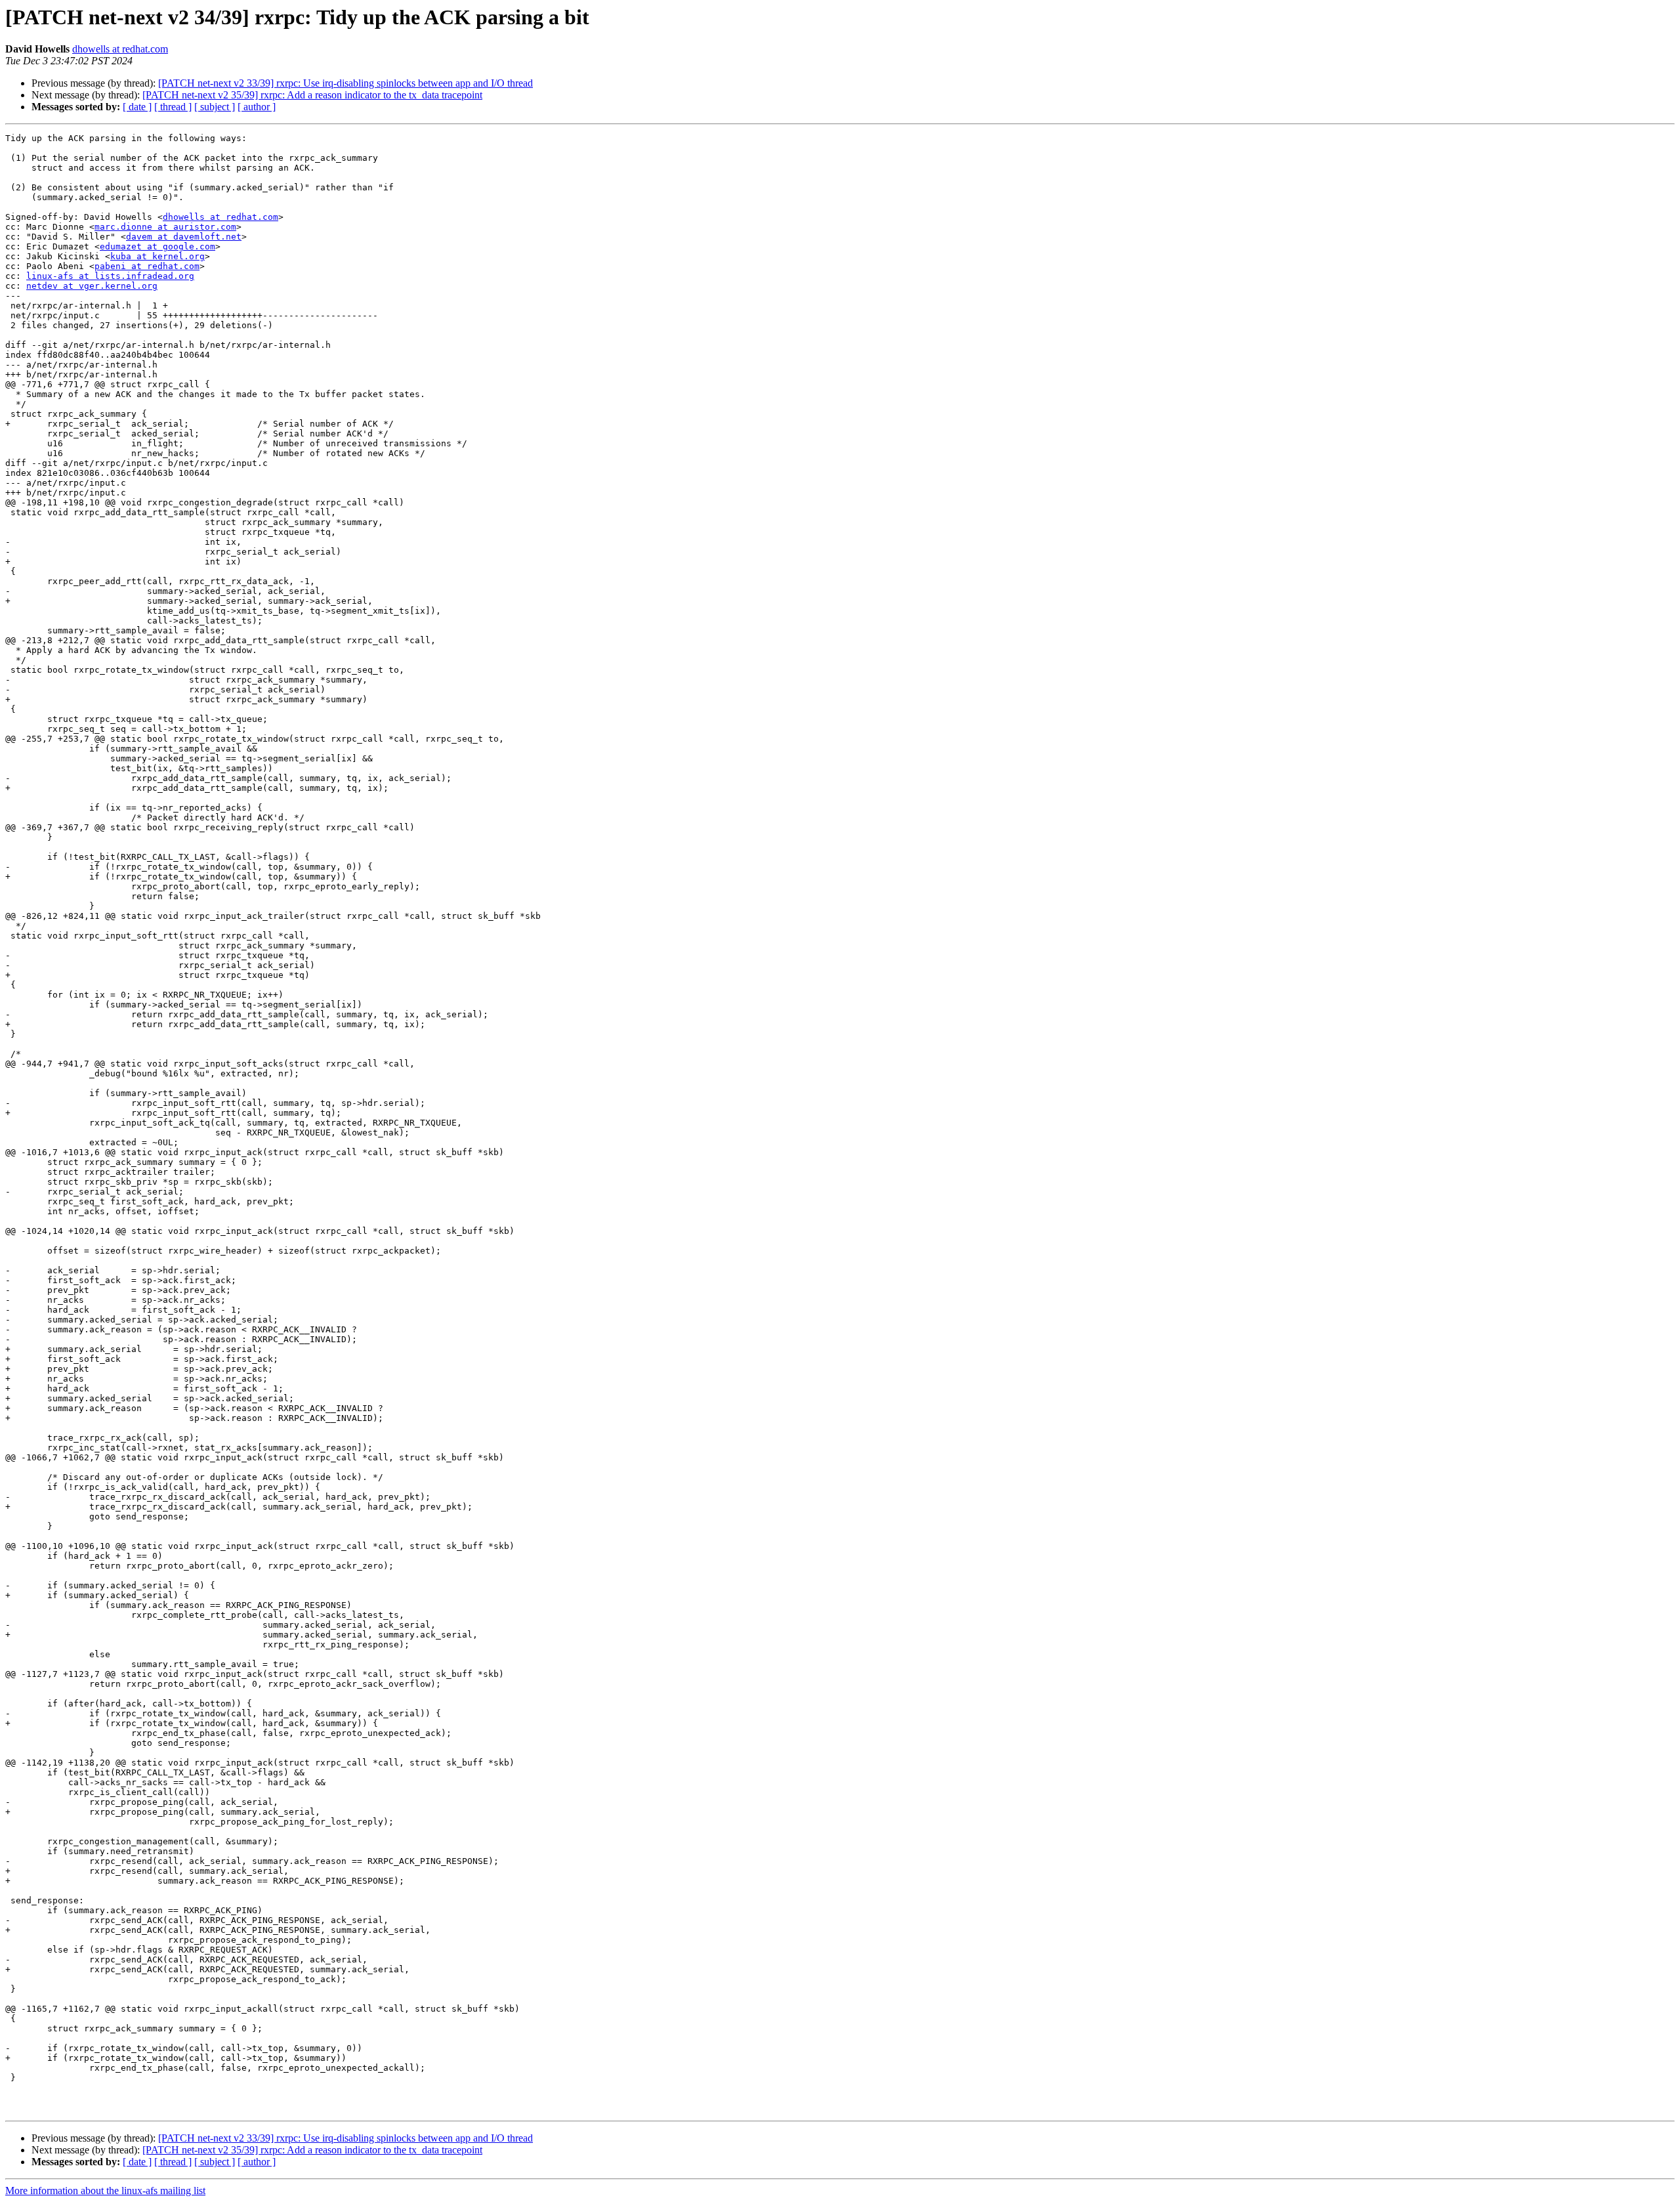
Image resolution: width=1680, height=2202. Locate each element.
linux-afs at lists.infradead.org (110, 276)
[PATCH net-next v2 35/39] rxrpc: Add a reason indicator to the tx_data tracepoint (312, 95)
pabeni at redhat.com (147, 266)
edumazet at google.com (157, 246)
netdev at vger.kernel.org (92, 286)
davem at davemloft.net (184, 237)
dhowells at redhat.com (120, 49)
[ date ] (137, 107)
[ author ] (257, 107)
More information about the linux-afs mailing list (105, 2191)
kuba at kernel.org (157, 256)
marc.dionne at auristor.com (165, 227)
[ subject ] (215, 107)
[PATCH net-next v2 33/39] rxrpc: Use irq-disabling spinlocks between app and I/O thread (346, 83)
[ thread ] (173, 107)
